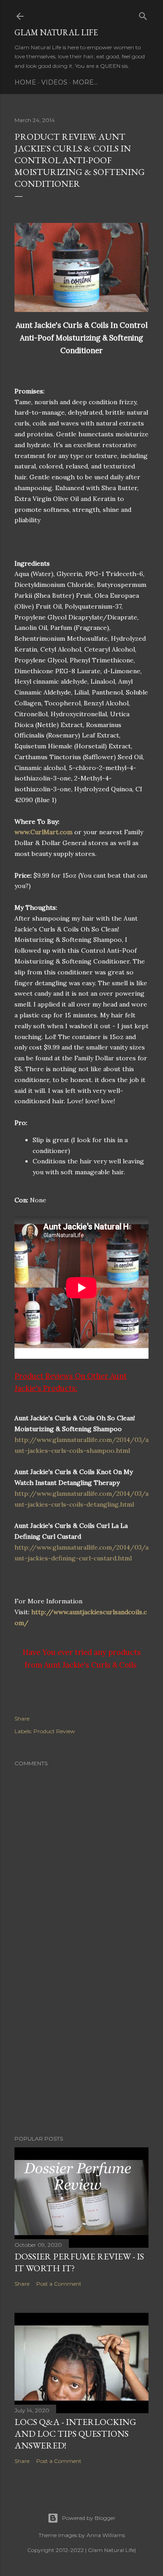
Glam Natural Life (56, 32)
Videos (54, 82)
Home (25, 82)
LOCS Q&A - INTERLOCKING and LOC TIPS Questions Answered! (75, 2434)
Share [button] (22, 1718)
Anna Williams (106, 2535)
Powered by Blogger (89, 2518)
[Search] (143, 14)
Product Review (54, 1731)
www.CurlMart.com (43, 832)
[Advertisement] (81, 2056)
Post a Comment (59, 2284)
